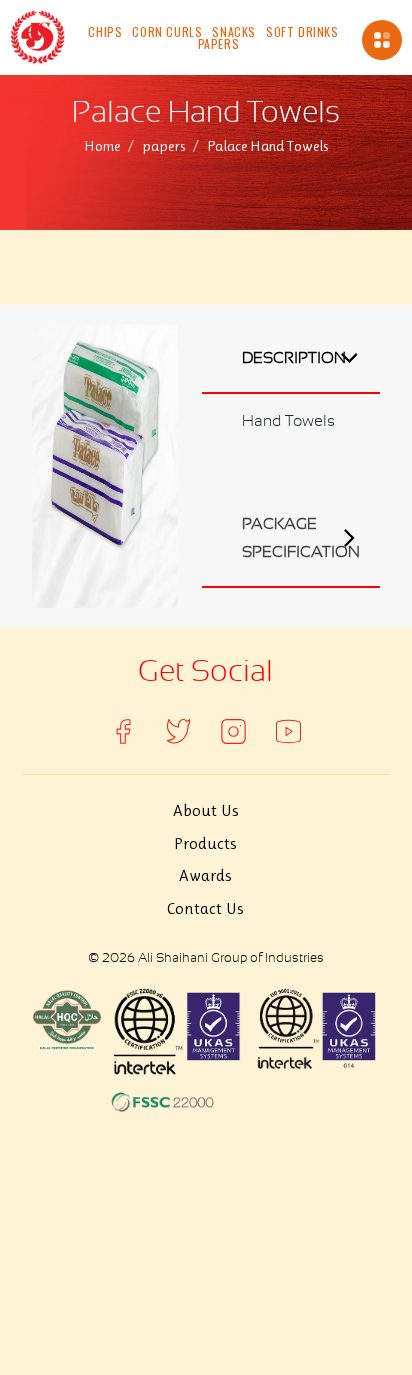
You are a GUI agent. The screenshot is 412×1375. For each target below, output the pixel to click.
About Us (206, 810)
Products (205, 843)
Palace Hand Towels (267, 146)
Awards (205, 875)
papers (163, 146)
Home (102, 146)
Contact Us (205, 908)
